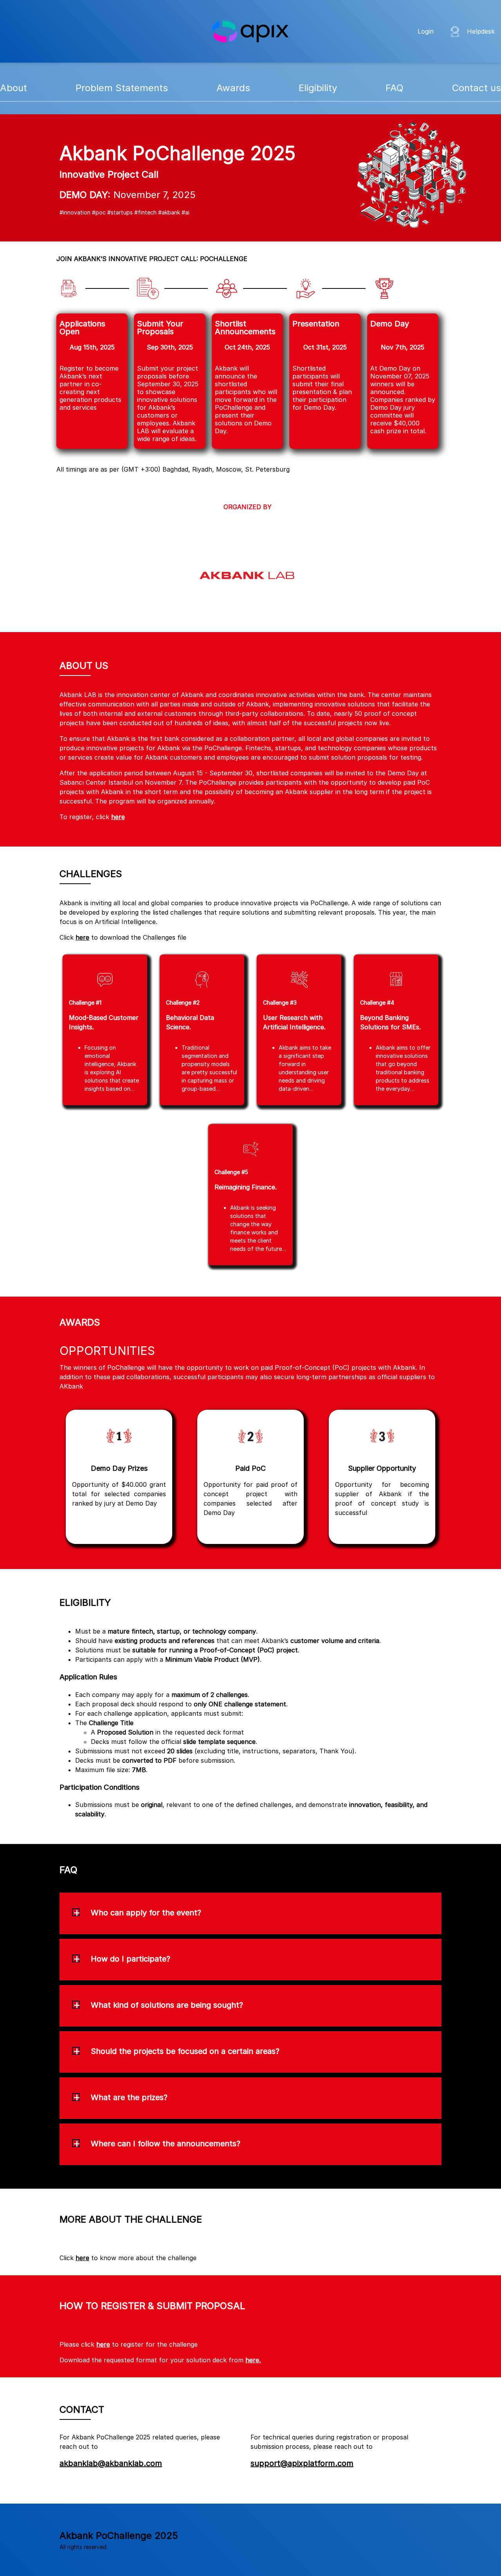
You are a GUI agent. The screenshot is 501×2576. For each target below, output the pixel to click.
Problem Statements (122, 88)
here (118, 817)
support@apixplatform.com (302, 2463)
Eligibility (318, 88)
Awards (233, 88)
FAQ (395, 88)
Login (426, 31)
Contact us (477, 88)
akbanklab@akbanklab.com (111, 2463)
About (14, 88)
